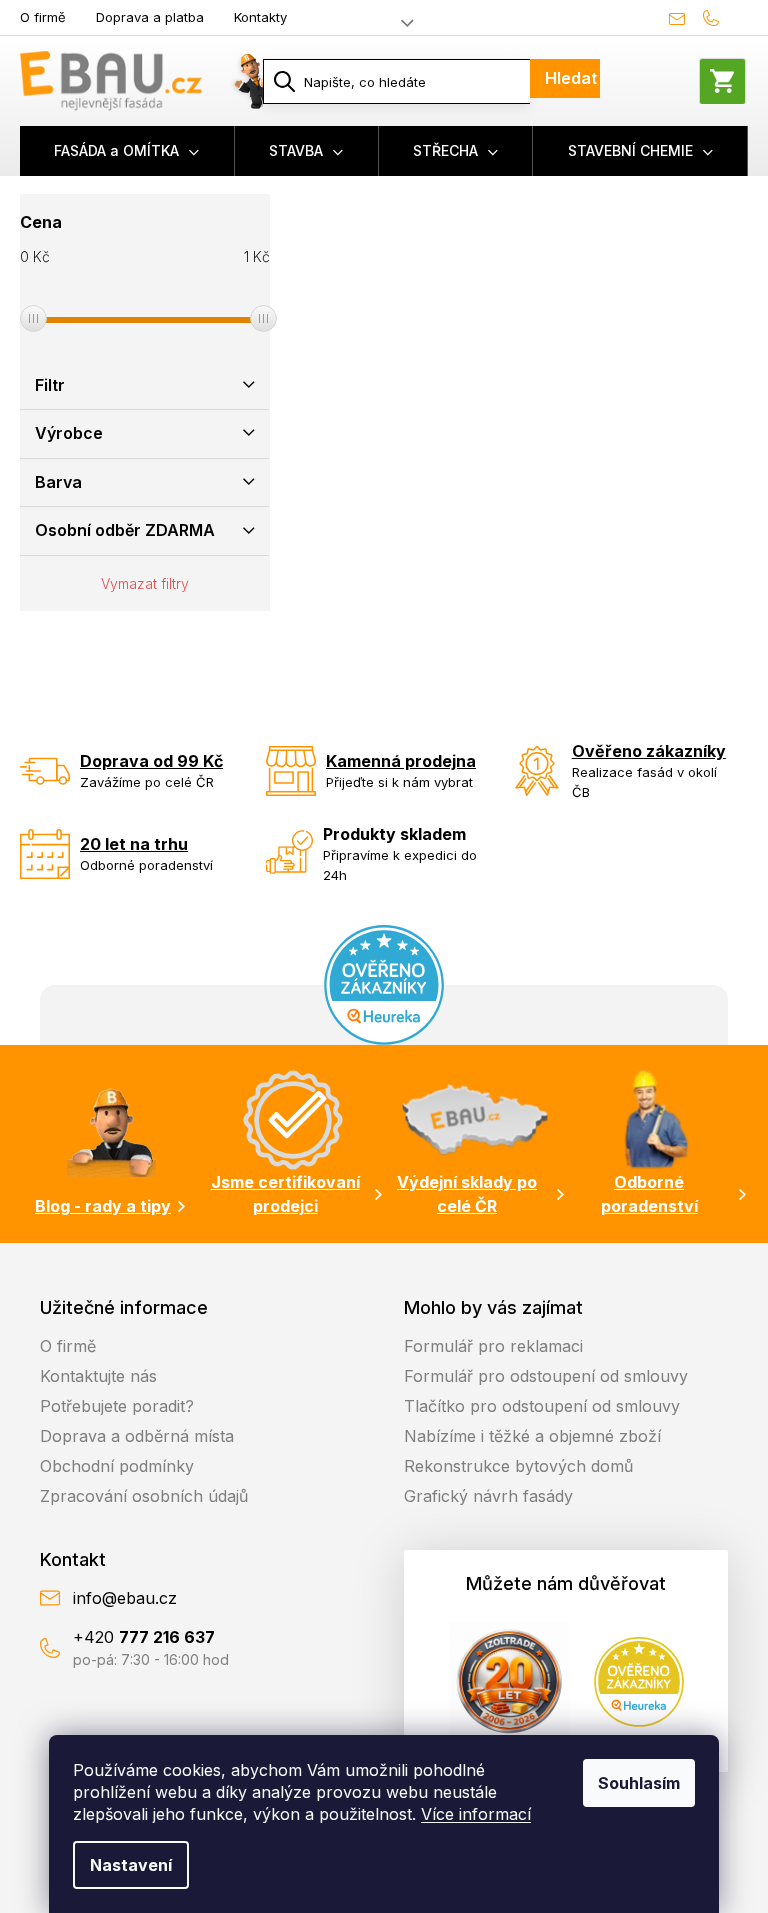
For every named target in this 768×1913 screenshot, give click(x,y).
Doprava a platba (150, 17)
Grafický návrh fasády (488, 1496)
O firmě (43, 17)
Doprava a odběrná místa (137, 1436)
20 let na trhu (134, 844)
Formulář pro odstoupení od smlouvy (546, 1376)
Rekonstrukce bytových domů (518, 1466)
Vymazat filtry (145, 583)
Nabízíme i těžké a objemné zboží (532, 1436)
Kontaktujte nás (98, 1376)
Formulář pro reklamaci (493, 1346)
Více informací (476, 1814)
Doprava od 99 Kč (151, 761)
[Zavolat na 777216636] (720, 18)
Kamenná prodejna (401, 761)
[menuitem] (127, 151)
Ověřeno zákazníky (649, 751)
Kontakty (260, 17)
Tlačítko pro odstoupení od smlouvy (542, 1406)
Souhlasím (639, 1783)
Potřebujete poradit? (117, 1406)
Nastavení (131, 1865)
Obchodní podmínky (117, 1466)
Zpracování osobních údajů (144, 1496)
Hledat (571, 78)
